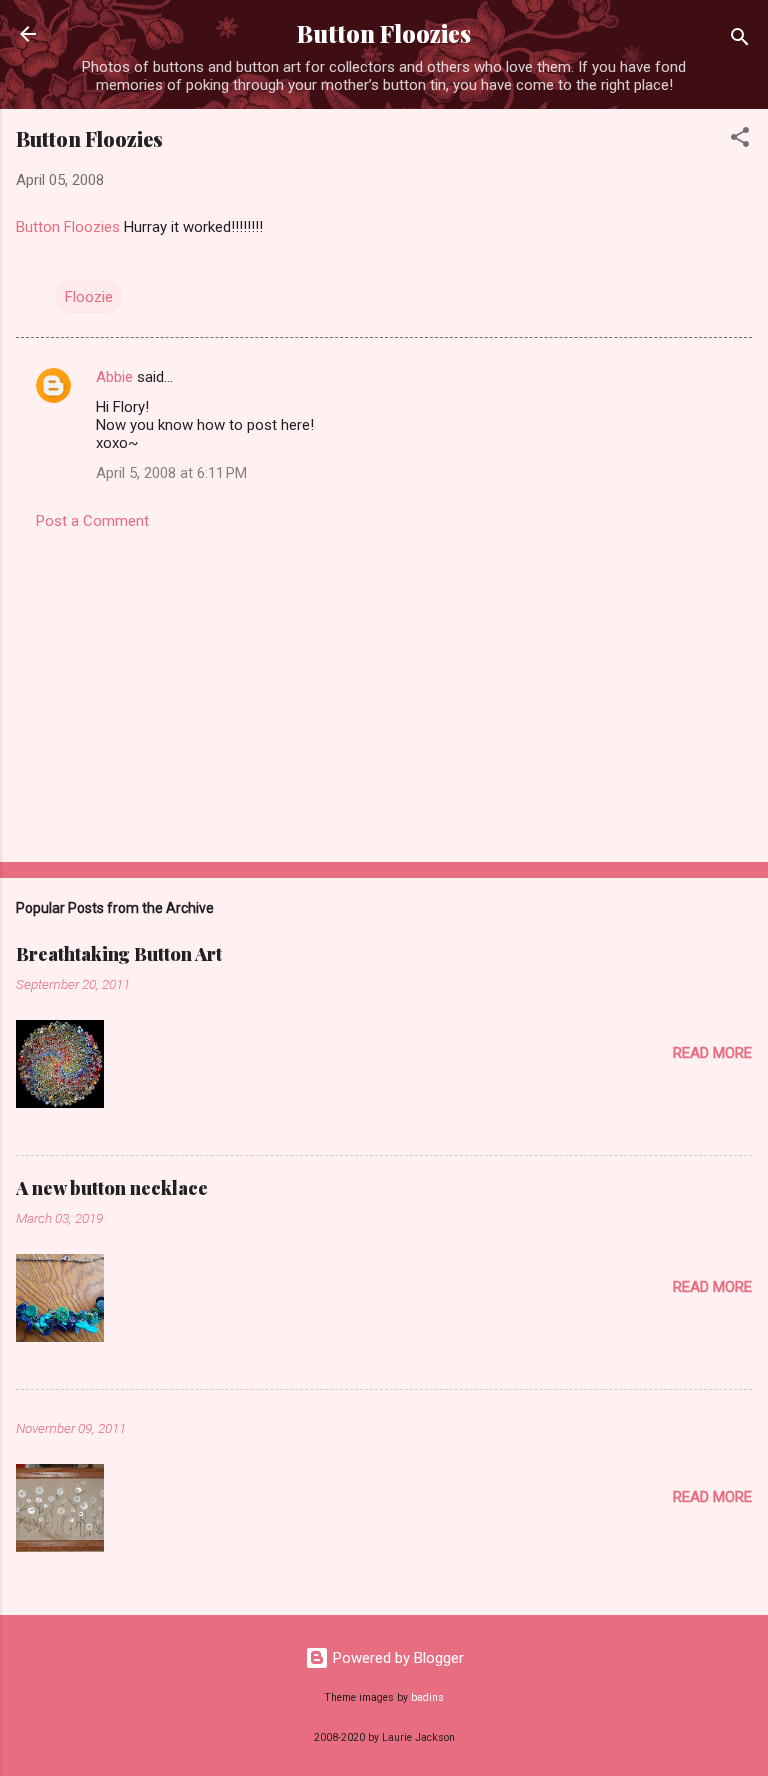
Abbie (114, 377)
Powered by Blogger (396, 1658)
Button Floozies (384, 33)
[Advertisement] (384, 690)
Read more (712, 1053)
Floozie (89, 297)
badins (427, 1697)
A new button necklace (112, 1188)
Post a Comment (92, 521)
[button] (740, 140)
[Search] (740, 40)
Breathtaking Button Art (119, 954)
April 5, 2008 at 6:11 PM (171, 473)
